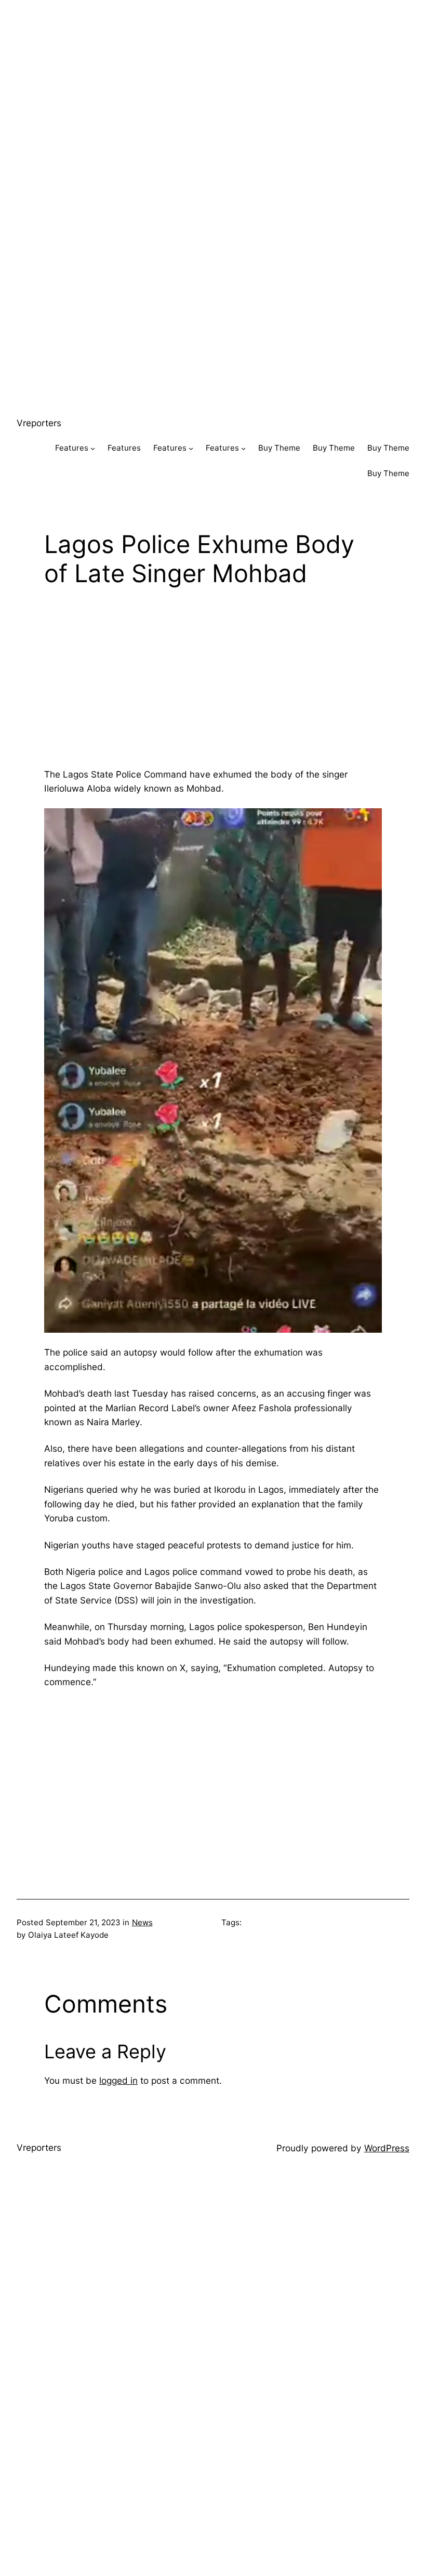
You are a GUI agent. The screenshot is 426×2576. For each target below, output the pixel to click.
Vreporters (39, 423)
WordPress (387, 2148)
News (142, 1922)
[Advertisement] (213, 73)
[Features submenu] (93, 448)
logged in (118, 2080)
